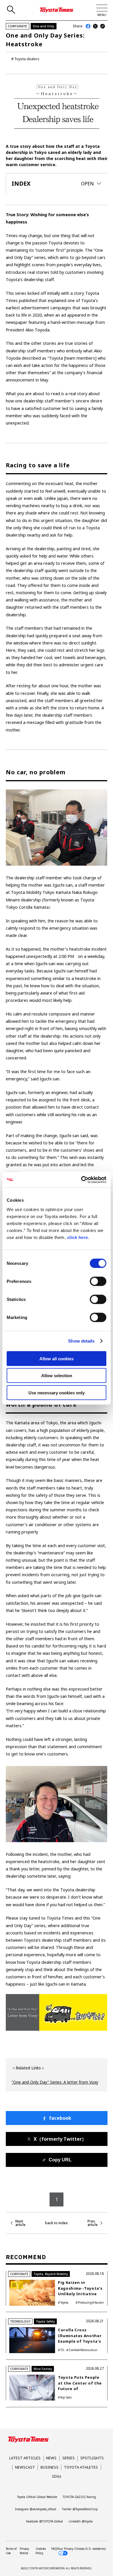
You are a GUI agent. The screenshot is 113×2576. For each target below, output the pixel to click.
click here (78, 1237)
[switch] (98, 1281)
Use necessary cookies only (57, 1392)
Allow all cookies (57, 1358)
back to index (57, 2223)
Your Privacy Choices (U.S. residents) (81, 2549)
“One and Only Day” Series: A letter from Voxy (55, 2082)
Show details (81, 1341)
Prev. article (93, 2223)
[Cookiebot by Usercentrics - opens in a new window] (81, 1180)
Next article (20, 2223)
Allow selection (57, 1376)
